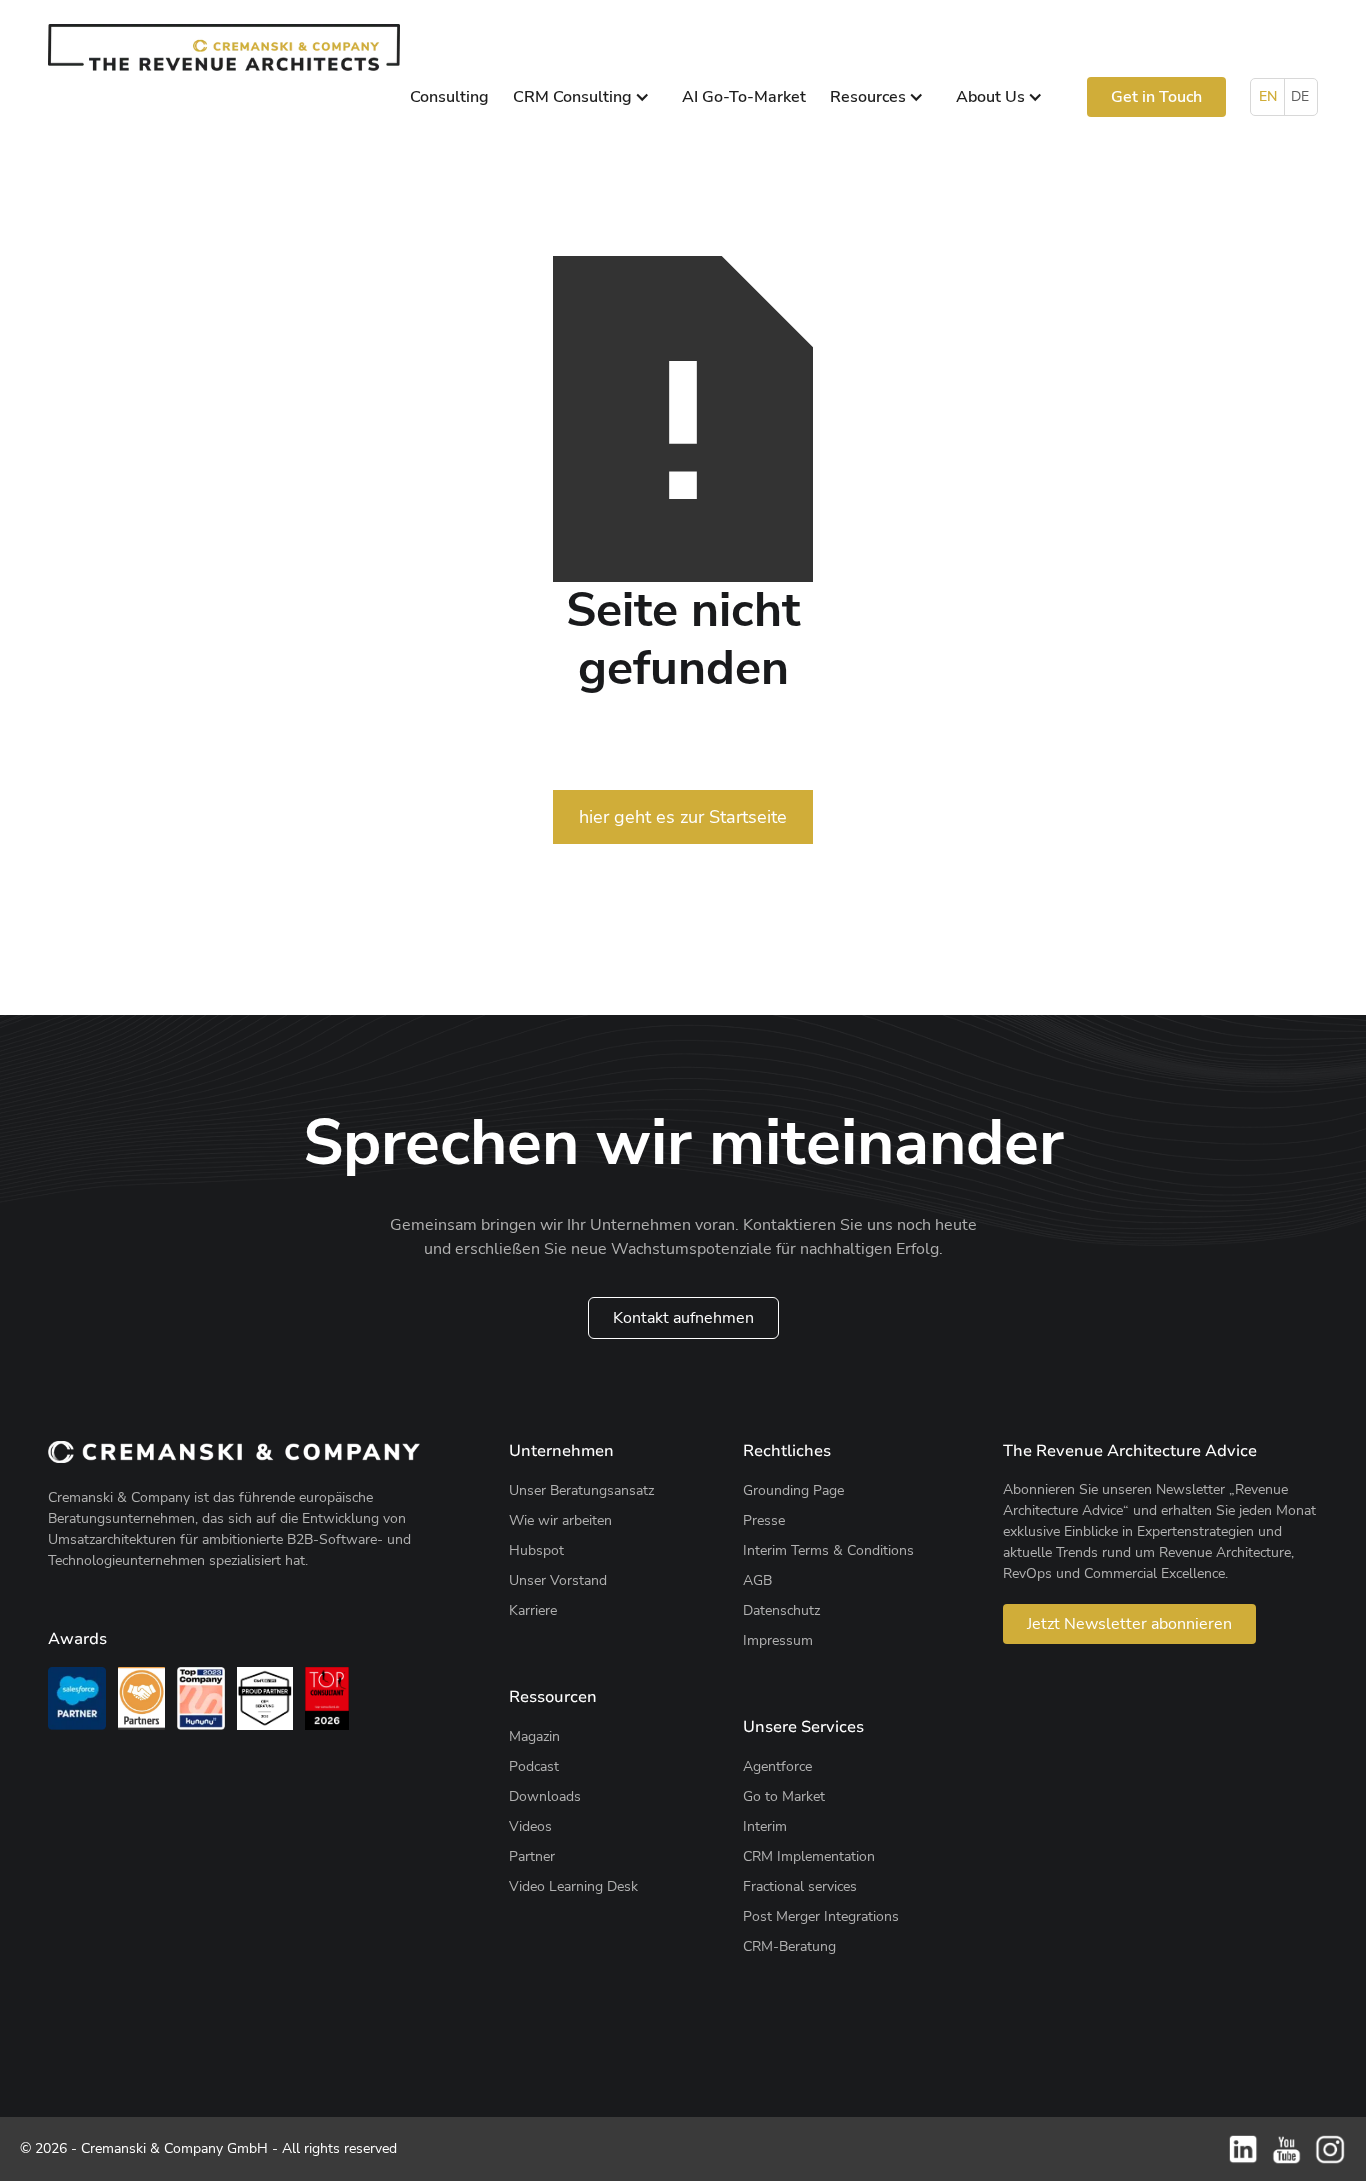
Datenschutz (781, 1610)
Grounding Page (793, 1490)
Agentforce (777, 1766)
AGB (757, 1580)
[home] (224, 47)
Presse (764, 1520)
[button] (585, 97)
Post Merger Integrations (821, 1916)
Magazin (534, 1736)
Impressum (778, 1640)
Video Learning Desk (573, 1886)
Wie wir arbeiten (560, 1520)
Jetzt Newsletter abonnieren (1129, 1624)
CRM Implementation (809, 1856)
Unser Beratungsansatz (581, 1490)
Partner (532, 1856)
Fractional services (800, 1886)
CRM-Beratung (789, 1946)
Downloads (545, 1796)
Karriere (533, 1610)
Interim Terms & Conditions (828, 1550)
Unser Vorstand (558, 1580)
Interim (765, 1826)
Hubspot (536, 1550)
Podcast (534, 1766)
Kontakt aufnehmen (683, 1318)
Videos (530, 1826)
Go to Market (784, 1796)
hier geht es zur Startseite (683, 817)
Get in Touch (1156, 97)
